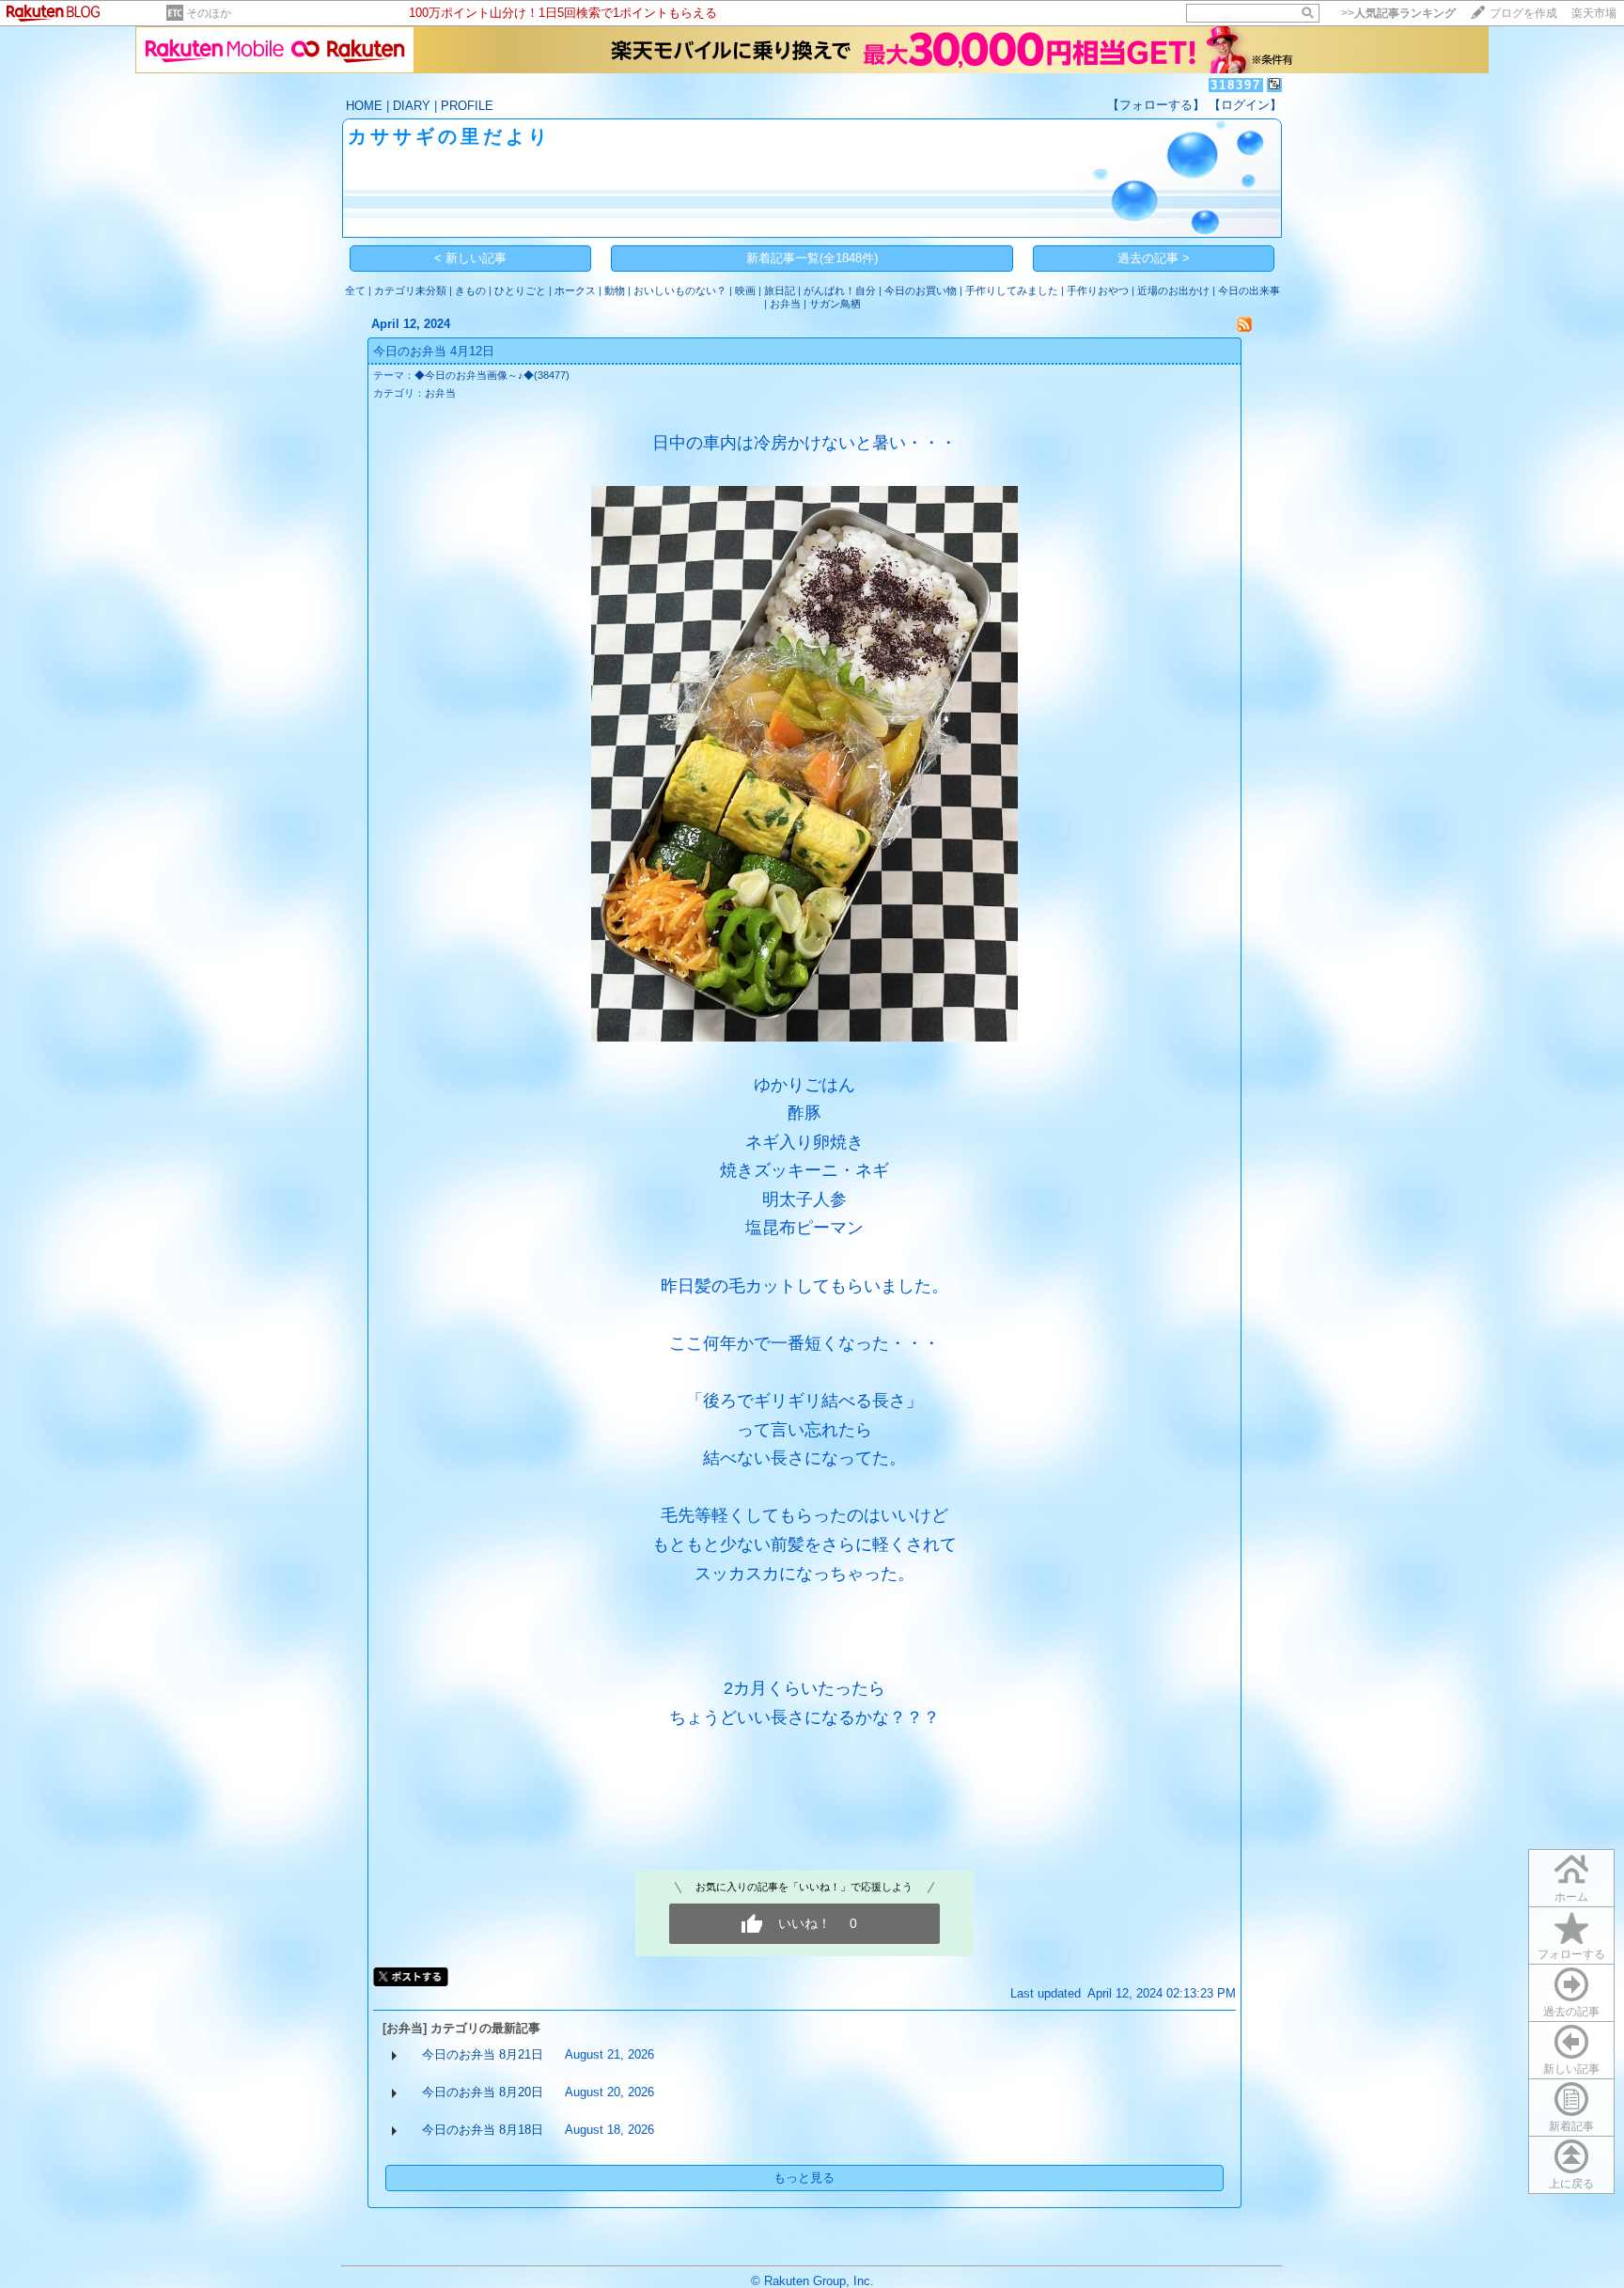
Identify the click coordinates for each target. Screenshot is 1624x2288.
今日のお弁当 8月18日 (483, 2130)
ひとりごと (520, 290)
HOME (364, 106)
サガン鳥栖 (835, 304)
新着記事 (1571, 2126)
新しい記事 (1571, 2069)
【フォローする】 (1156, 105)
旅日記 (780, 290)
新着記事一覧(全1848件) (812, 258)
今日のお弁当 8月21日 (483, 2054)
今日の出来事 (1249, 290)
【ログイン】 (1245, 105)
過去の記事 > (1154, 258)
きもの (470, 290)
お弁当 (785, 304)
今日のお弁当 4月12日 (434, 351)
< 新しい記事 (470, 258)
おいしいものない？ (680, 290)
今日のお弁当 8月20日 (483, 2092)
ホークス (575, 290)
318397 (1236, 85)
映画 (745, 290)
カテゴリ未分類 (410, 290)
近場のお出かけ (1173, 290)
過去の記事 (1571, 2012)
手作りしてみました (1012, 290)
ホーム (1571, 1897)
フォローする (1571, 1954)
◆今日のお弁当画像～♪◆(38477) (492, 375)
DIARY (412, 106)
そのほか (209, 13)
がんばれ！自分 (840, 290)
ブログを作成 (1523, 13)
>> (1398, 13)
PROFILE (467, 106)
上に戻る (1571, 2184)
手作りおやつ (1098, 290)
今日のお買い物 (921, 290)
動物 (615, 290)
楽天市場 (1594, 13)
